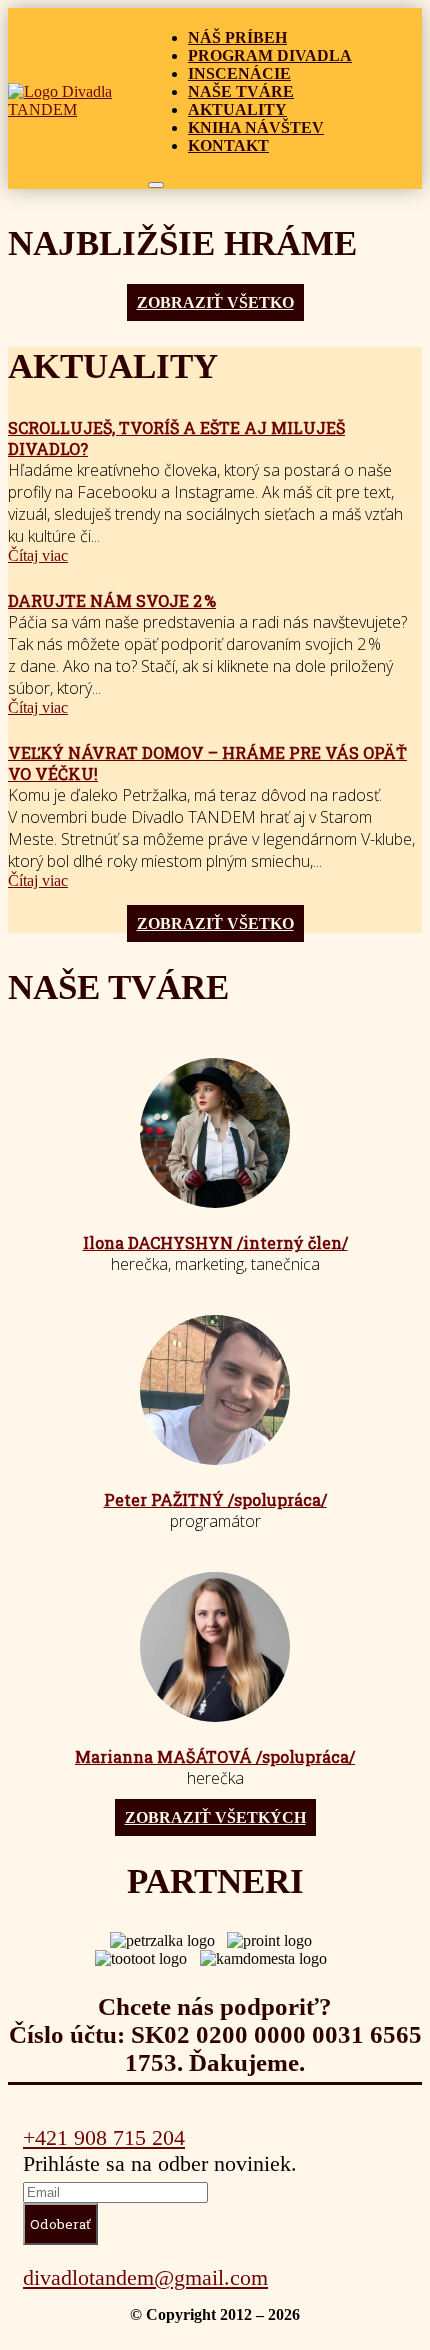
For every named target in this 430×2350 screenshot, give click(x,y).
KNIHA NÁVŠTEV (256, 127)
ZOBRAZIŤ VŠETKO (215, 302)
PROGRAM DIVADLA (270, 55)
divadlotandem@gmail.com (145, 2277)
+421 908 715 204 (104, 2137)
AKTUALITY (237, 109)
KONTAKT (228, 145)
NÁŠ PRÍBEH (237, 37)
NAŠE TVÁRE (241, 91)
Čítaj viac (38, 555)
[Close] (156, 185)
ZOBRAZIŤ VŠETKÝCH (215, 1817)
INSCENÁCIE (239, 73)
